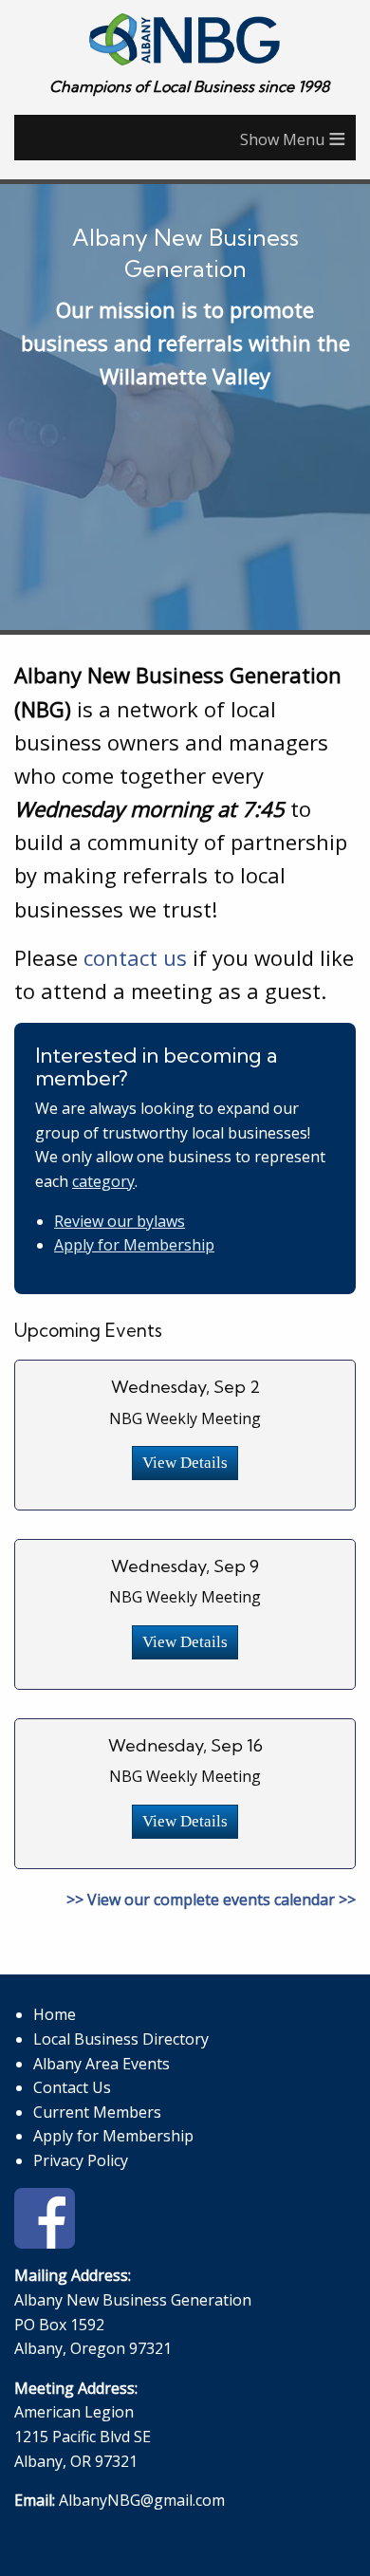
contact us (135, 957)
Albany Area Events (102, 2064)
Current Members (97, 2112)
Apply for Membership (134, 1245)
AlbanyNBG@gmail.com (142, 2500)
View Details (185, 1463)
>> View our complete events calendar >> (211, 1900)
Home (55, 2014)
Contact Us (72, 2087)
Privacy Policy (81, 2160)
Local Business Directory (121, 2039)
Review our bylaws (120, 1221)
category (103, 1181)
